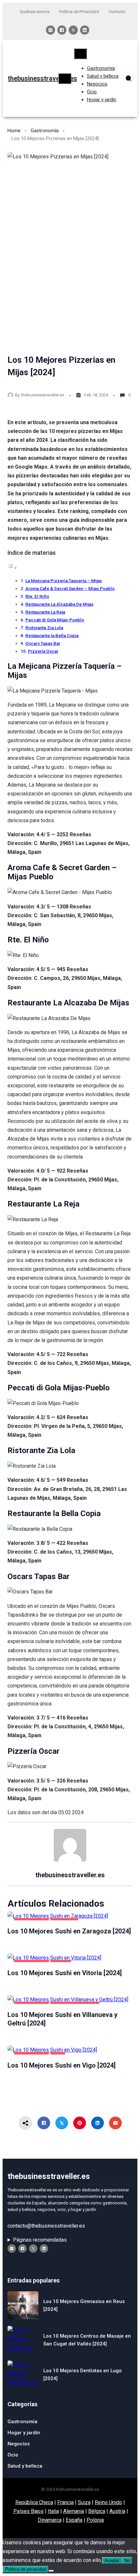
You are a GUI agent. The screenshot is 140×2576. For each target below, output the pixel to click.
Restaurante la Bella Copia (52, 635)
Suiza (84, 2502)
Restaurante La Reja (45, 612)
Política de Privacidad (79, 12)
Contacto (117, 12)
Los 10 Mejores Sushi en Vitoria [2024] (65, 1973)
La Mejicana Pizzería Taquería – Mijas (64, 581)
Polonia (95, 2520)
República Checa (34, 2502)
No (127, 2560)
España (74, 2520)
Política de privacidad (26, 2569)
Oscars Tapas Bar (43, 643)
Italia (53, 2511)
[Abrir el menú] (65, 79)
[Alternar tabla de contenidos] (12, 568)
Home (14, 131)
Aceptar (112, 2560)
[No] (51, 2571)
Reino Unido (108, 2502)
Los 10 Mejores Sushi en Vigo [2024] (62, 2065)
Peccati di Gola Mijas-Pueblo (55, 620)
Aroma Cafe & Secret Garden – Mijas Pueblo (70, 588)
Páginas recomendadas (40, 2240)
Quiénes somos (35, 12)
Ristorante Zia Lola (44, 628)
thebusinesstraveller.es (42, 78)
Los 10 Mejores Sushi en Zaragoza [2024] (69, 1931)
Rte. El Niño (37, 596)
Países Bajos (28, 2511)
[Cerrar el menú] (80, 54)
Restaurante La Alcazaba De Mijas (59, 604)
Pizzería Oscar (43, 651)
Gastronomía (45, 131)
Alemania (74, 2511)
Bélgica (97, 2511)
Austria (117, 2511)
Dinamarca (50, 2520)
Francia (65, 2502)
